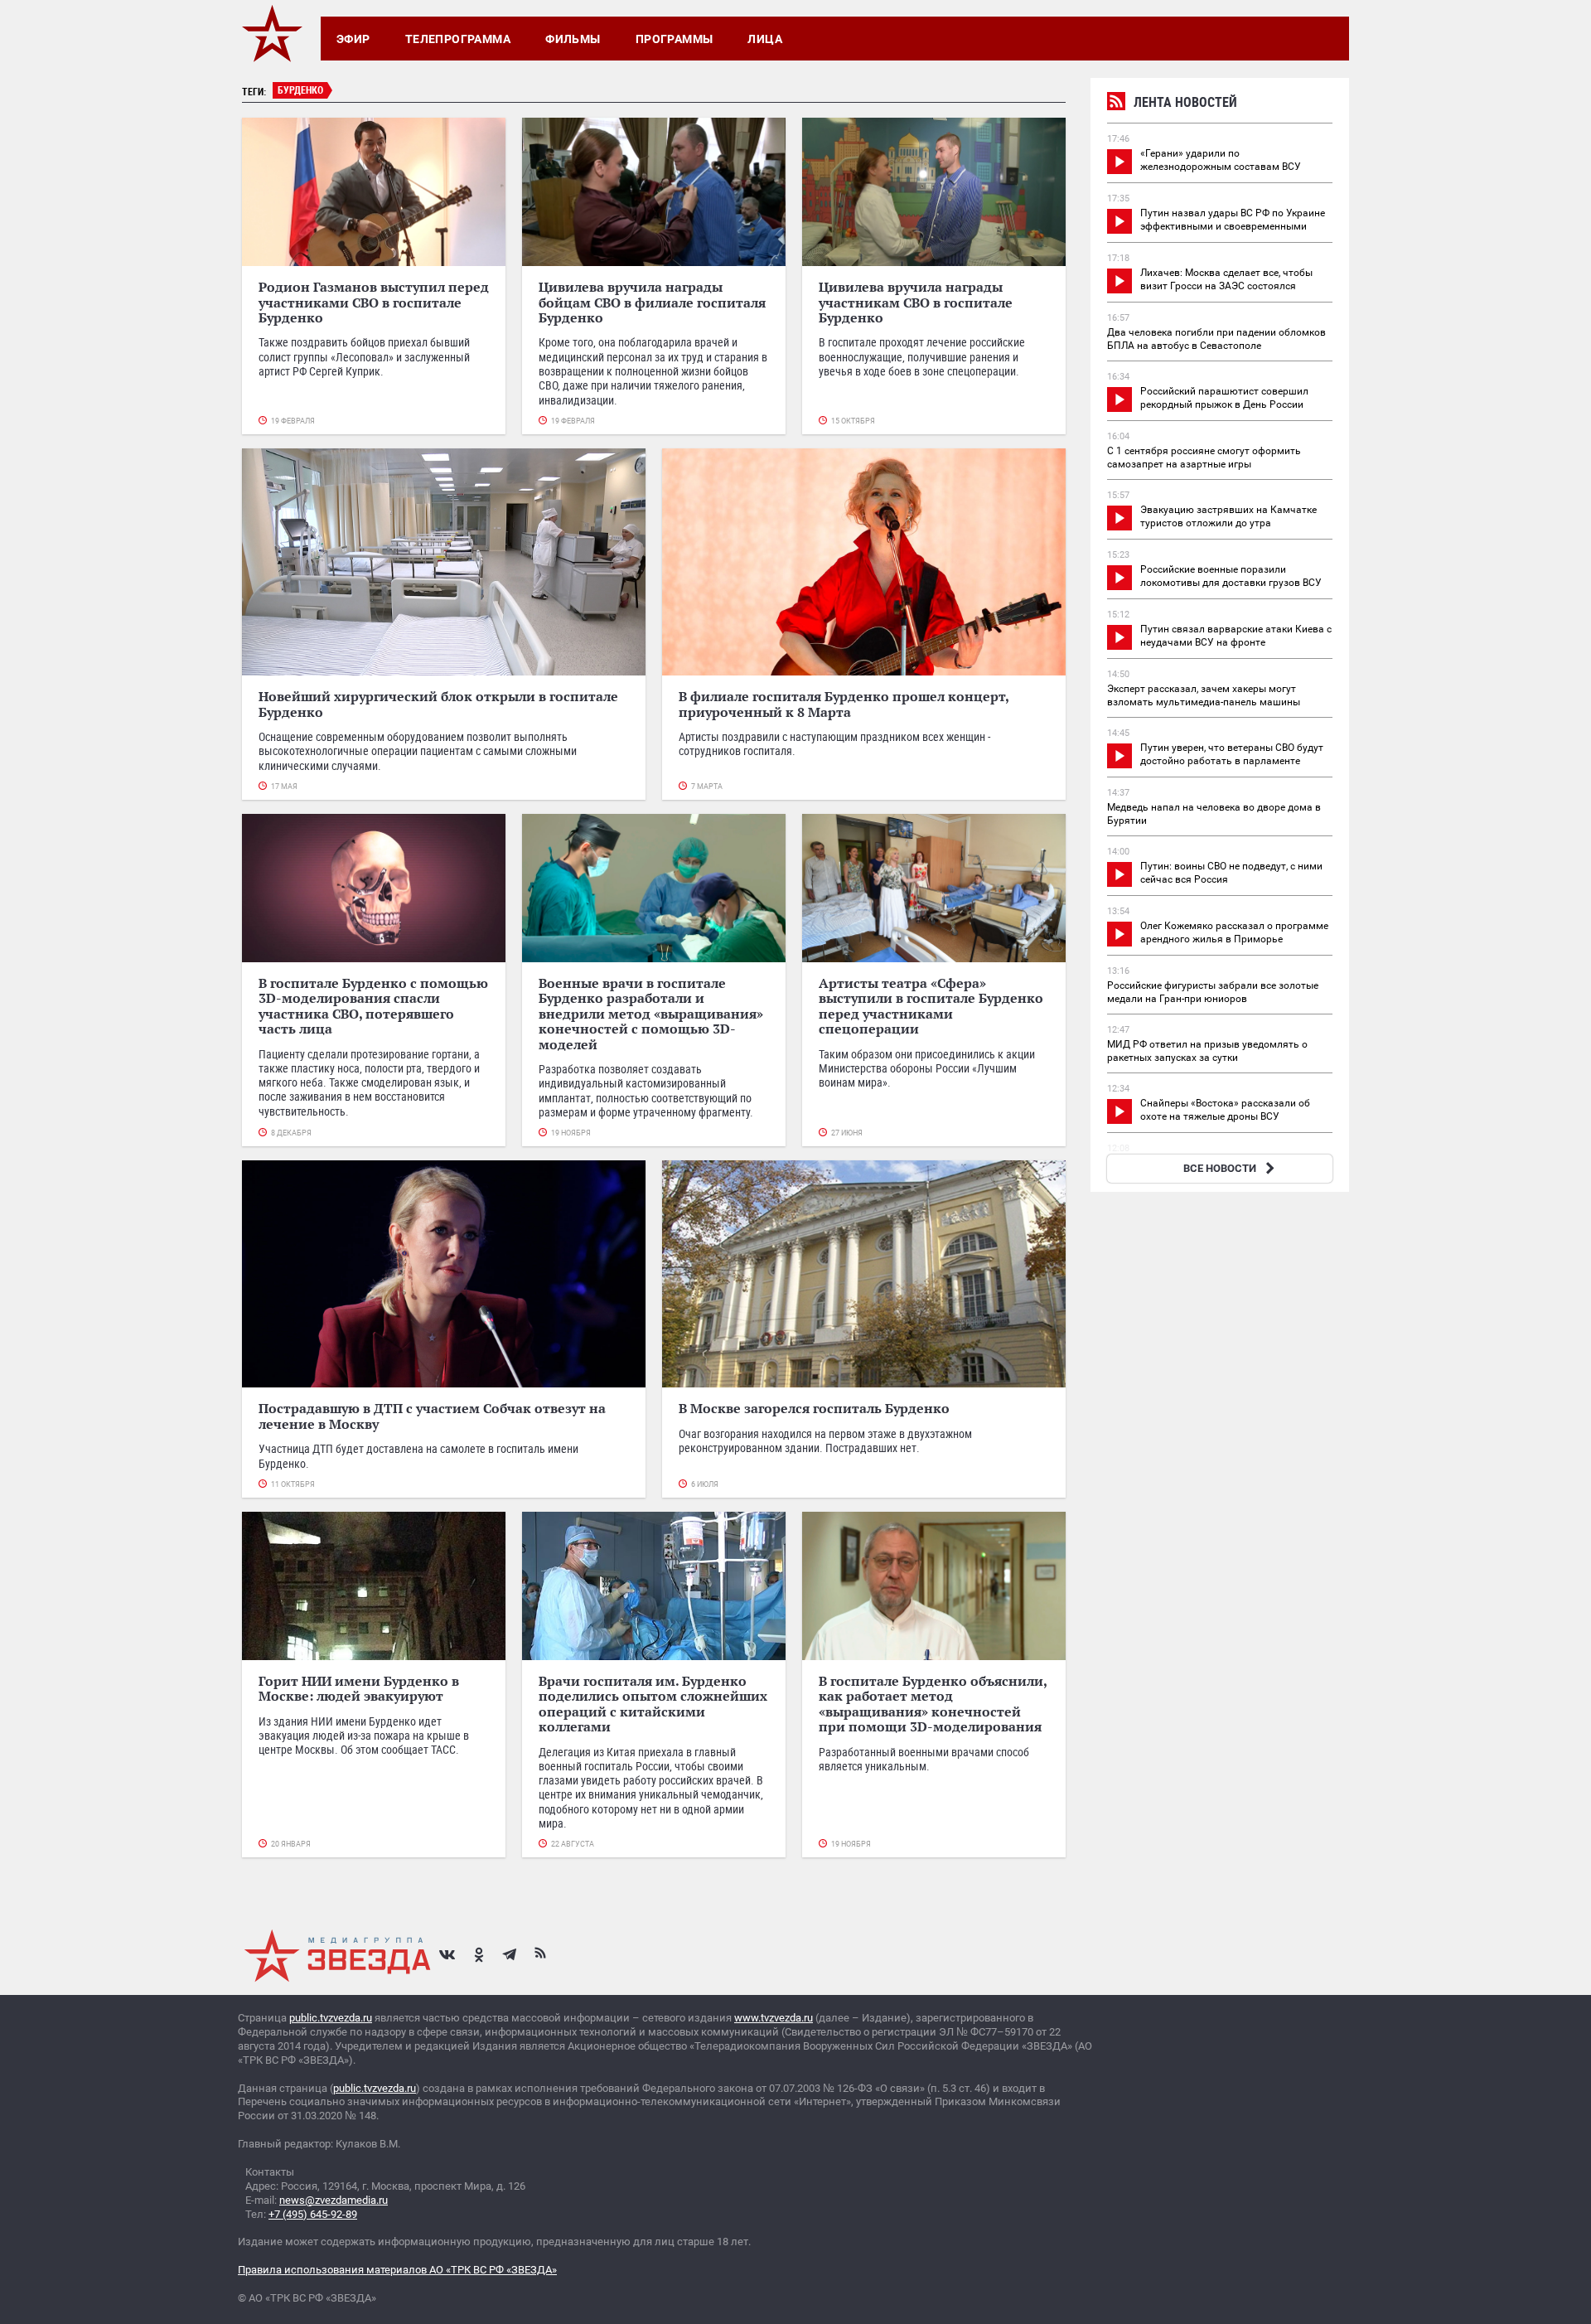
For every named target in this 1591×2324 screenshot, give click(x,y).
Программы (675, 39)
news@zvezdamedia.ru (334, 2200)
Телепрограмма (458, 39)
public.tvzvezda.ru (331, 2018)
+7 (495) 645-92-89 (313, 2214)
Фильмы (573, 39)
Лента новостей (1185, 102)
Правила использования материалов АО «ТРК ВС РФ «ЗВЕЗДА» (397, 2270)
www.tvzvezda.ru (774, 2018)
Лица (765, 39)
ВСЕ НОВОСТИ (1220, 1168)
